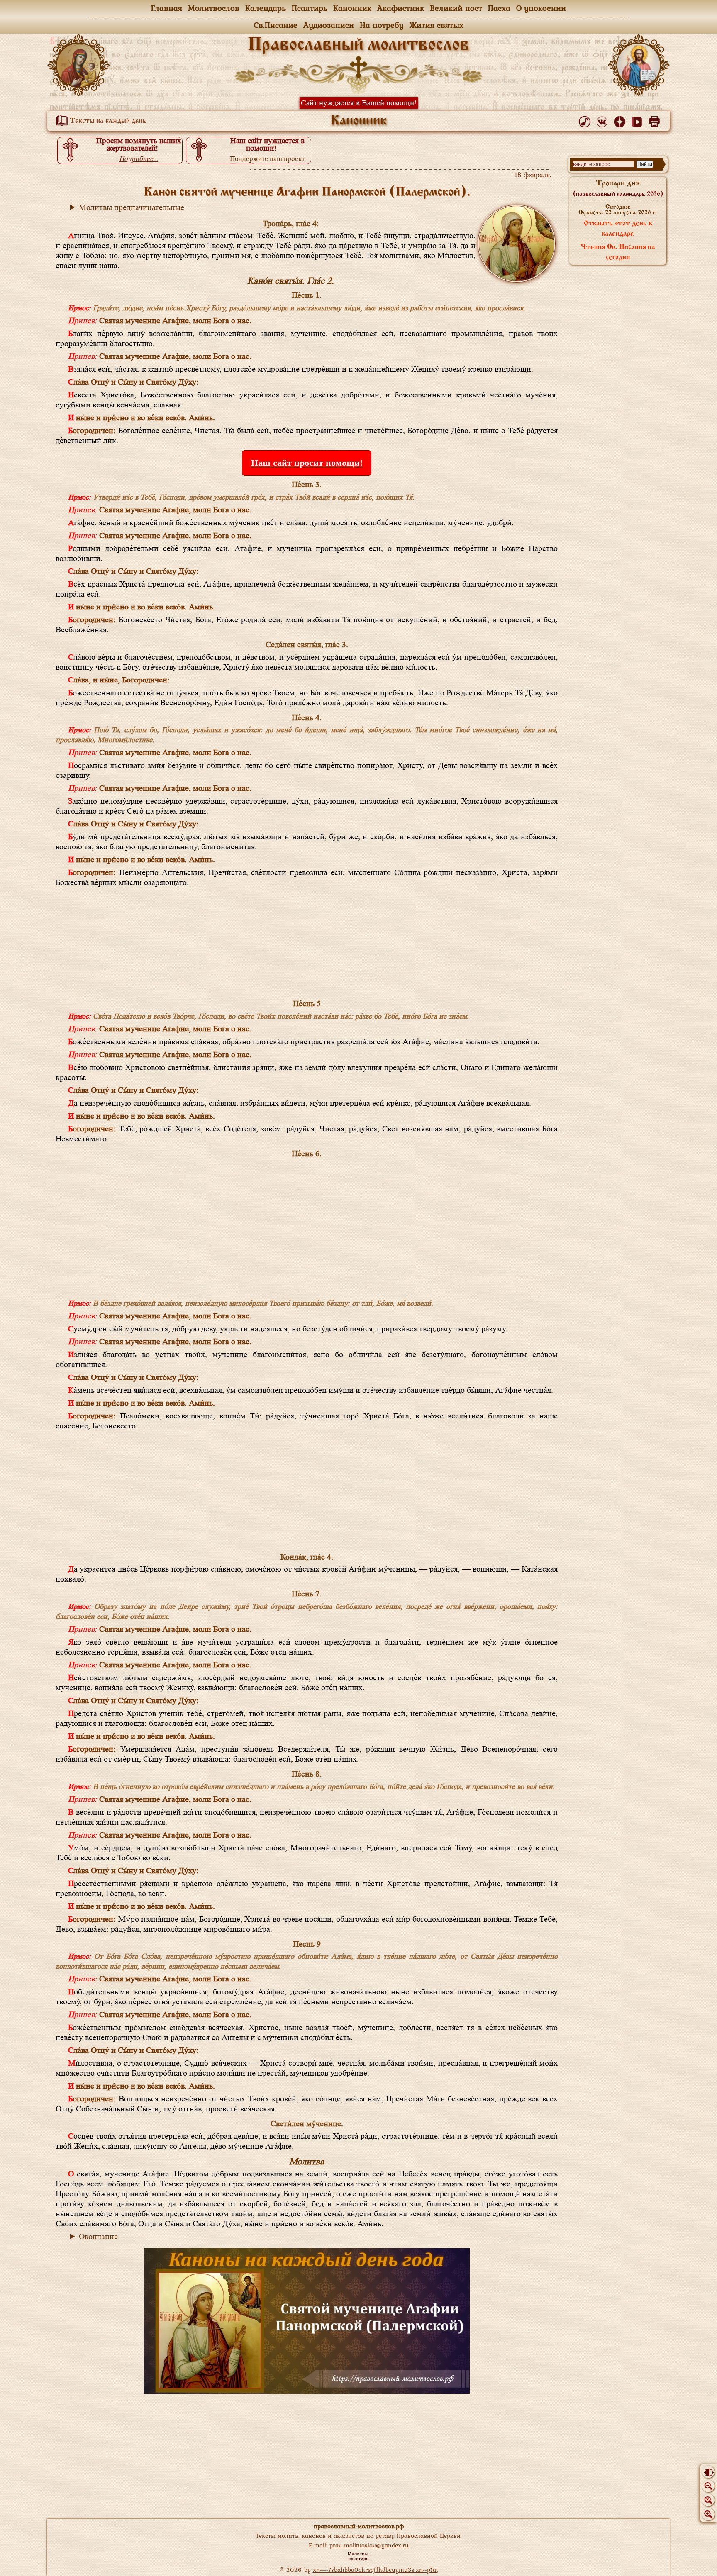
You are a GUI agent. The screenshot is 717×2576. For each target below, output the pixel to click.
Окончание (98, 2237)
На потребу (382, 25)
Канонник (352, 8)
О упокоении (541, 8)
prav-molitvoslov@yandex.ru (369, 2545)
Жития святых (437, 25)
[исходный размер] (708, 2500)
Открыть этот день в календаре (618, 229)
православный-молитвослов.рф (359, 2526)
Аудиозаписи (329, 25)
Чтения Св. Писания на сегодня (618, 252)
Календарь (266, 8)
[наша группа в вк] (604, 120)
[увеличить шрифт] (708, 2514)
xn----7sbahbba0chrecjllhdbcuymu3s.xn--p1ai (375, 2570)
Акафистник (401, 8)
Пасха (499, 8)
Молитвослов (214, 8)
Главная (167, 8)
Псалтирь (310, 8)
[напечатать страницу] (656, 120)
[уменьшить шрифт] (708, 2486)
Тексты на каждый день (107, 121)
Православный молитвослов (358, 45)
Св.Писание (276, 25)
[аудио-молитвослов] (586, 120)
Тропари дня (618, 188)
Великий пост (456, 8)
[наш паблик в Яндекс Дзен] (621, 120)
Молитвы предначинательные (132, 207)
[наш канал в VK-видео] (638, 120)
